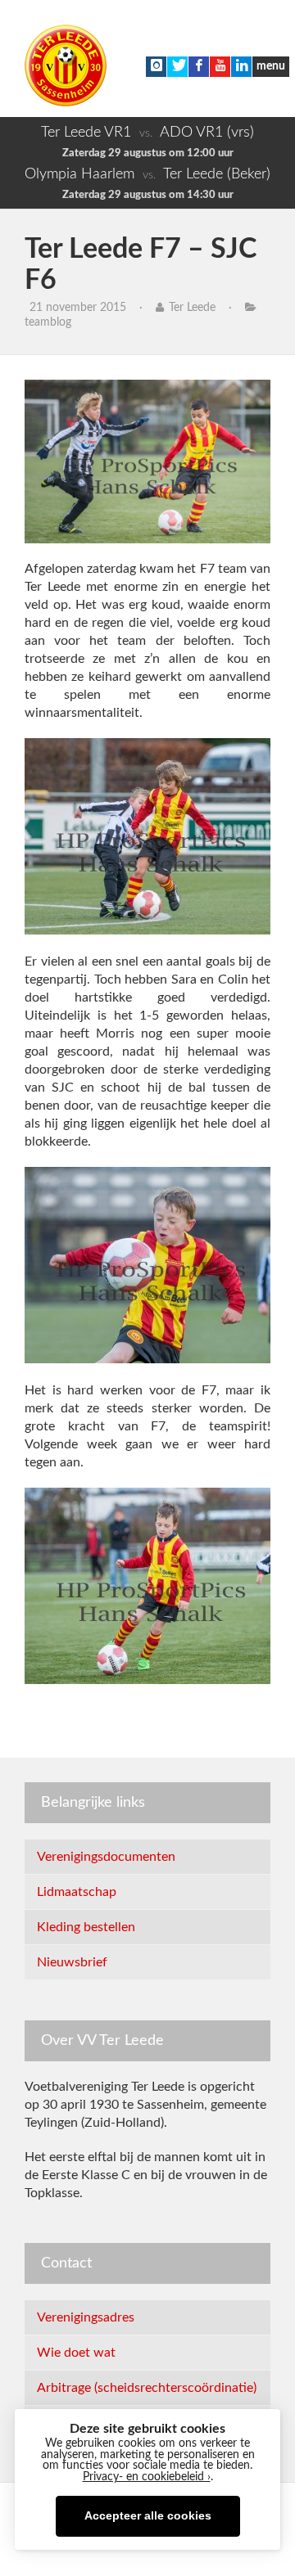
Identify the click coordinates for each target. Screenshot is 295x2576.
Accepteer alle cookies (148, 2516)
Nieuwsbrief (72, 1962)
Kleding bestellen (86, 1927)
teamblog (48, 322)
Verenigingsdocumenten (106, 1857)
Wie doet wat (76, 2353)
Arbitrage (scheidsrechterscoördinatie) (147, 2388)
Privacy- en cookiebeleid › (147, 2477)
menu (271, 66)
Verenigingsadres (86, 2317)
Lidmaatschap (77, 1892)
